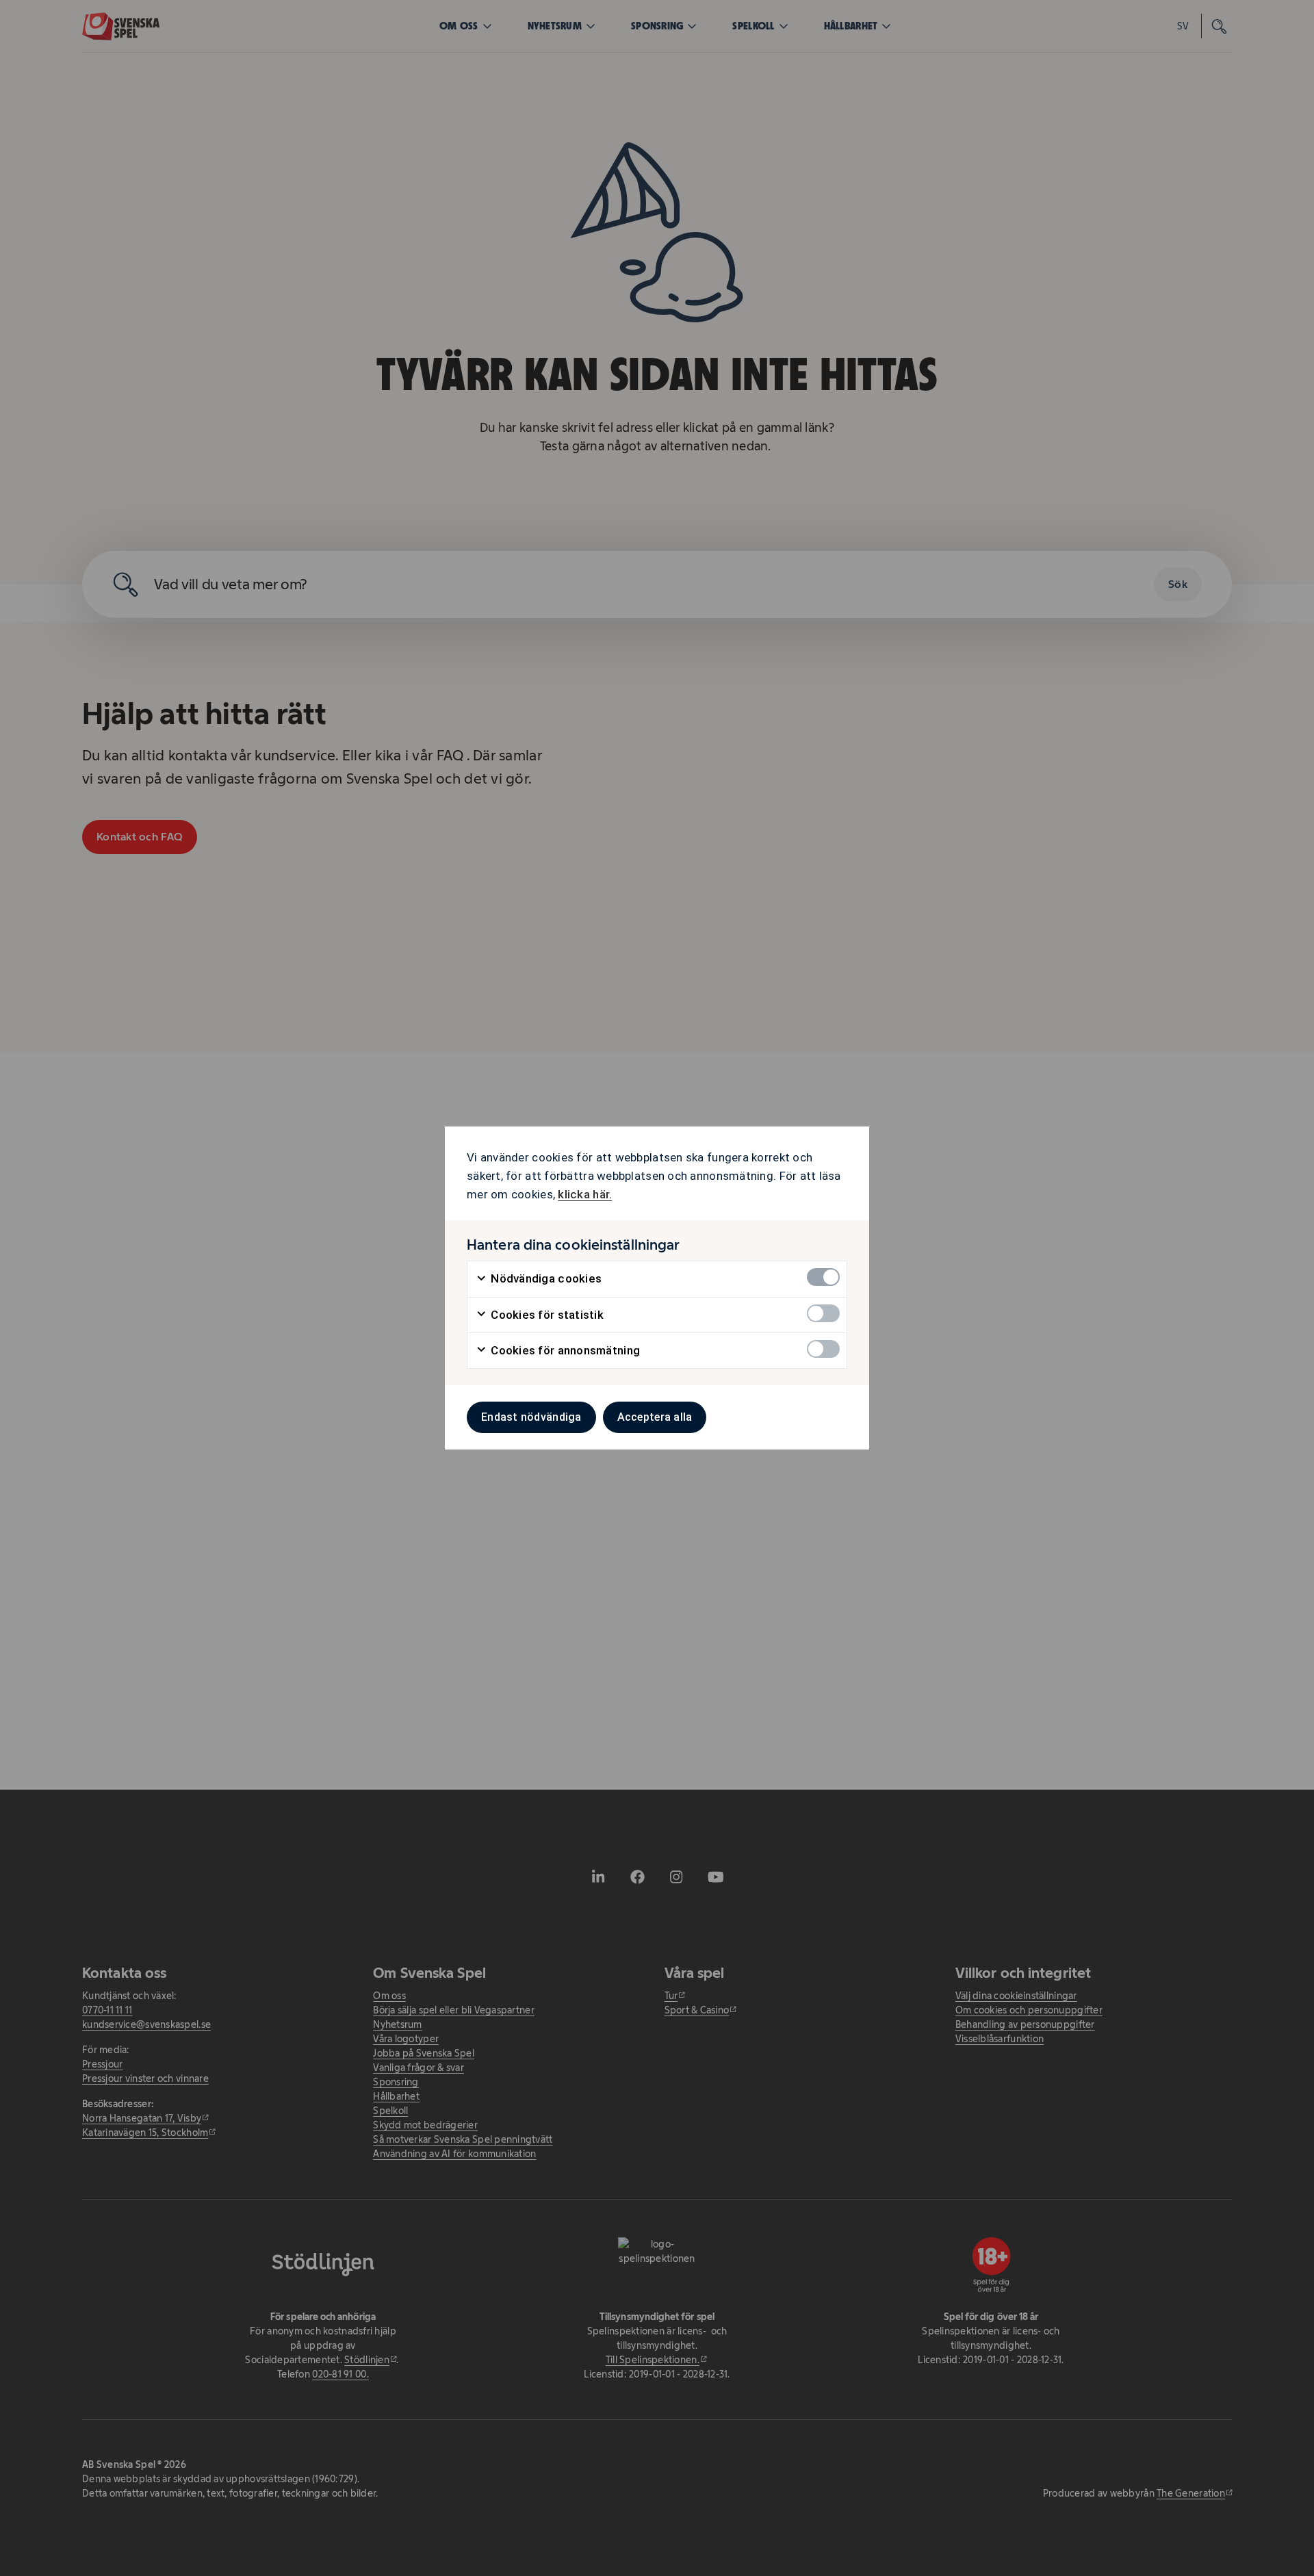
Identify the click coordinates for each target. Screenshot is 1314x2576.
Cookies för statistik (546, 1315)
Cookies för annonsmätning (564, 1350)
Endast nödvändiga (531, 1417)
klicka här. (585, 1194)
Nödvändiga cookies (545, 1278)
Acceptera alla (655, 1417)
